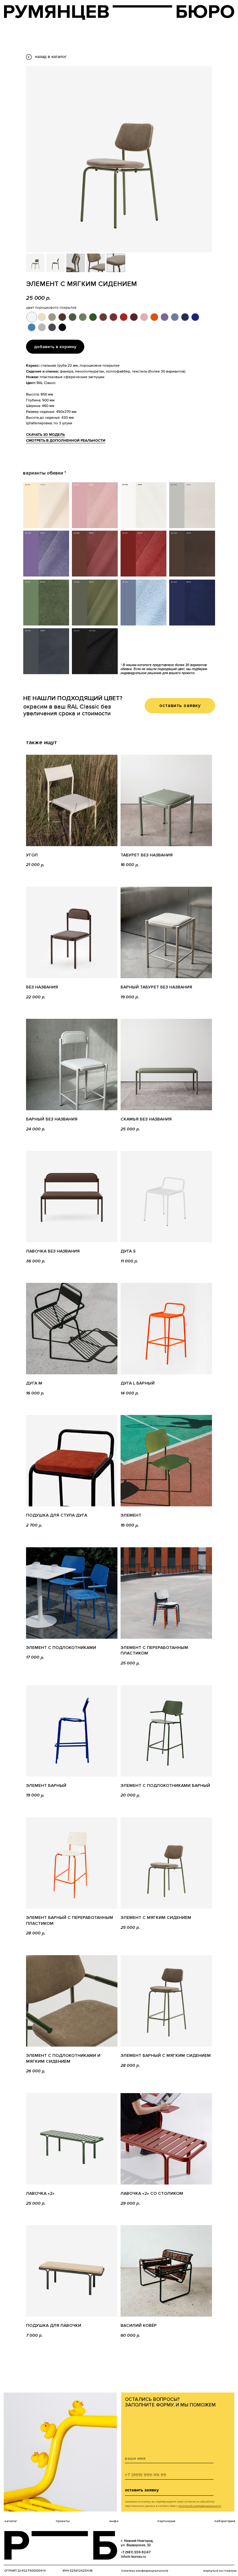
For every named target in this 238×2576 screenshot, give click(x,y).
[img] (119, 12)
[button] (180, 706)
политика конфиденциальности (145, 2571)
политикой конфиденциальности (200, 2506)
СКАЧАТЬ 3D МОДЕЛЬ (45, 435)
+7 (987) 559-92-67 (136, 2552)
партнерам (166, 2521)
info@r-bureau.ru (133, 2557)
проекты (63, 2521)
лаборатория (225, 2521)
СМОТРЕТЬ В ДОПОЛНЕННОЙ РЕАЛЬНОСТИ (66, 441)
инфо (114, 2521)
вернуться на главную (220, 2571)
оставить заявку (142, 2490)
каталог (11, 2521)
